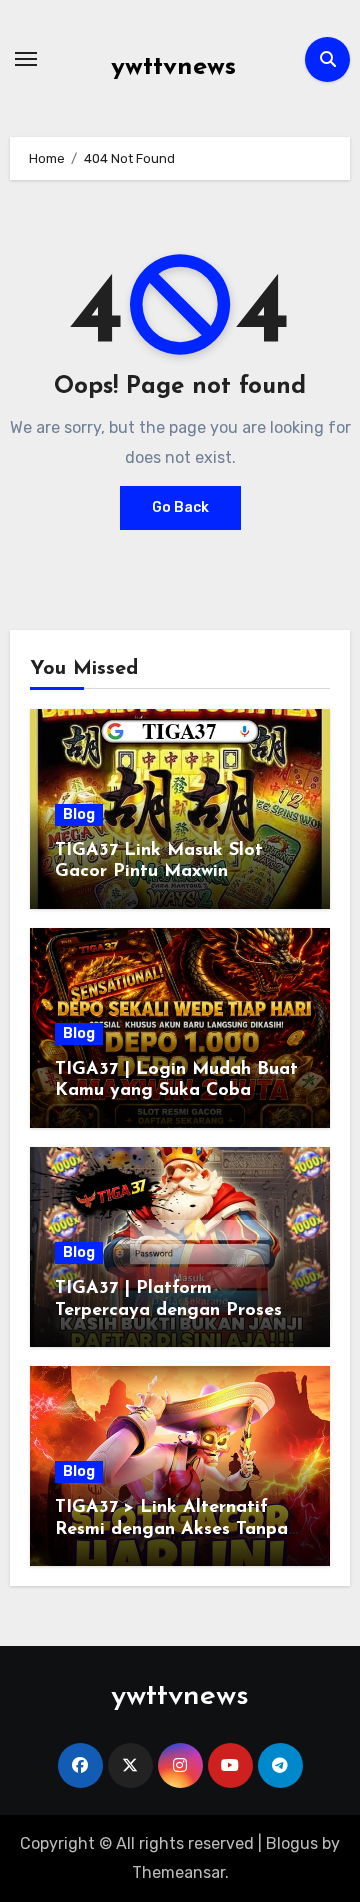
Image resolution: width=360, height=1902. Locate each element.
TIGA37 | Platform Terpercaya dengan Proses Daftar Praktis (168, 1310)
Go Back (180, 507)
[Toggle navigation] (26, 59)
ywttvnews (173, 67)
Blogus (292, 1843)
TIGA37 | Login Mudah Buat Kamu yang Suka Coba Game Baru (176, 1091)
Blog (79, 814)
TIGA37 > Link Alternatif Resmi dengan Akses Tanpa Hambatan (171, 1529)
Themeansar (178, 1872)
